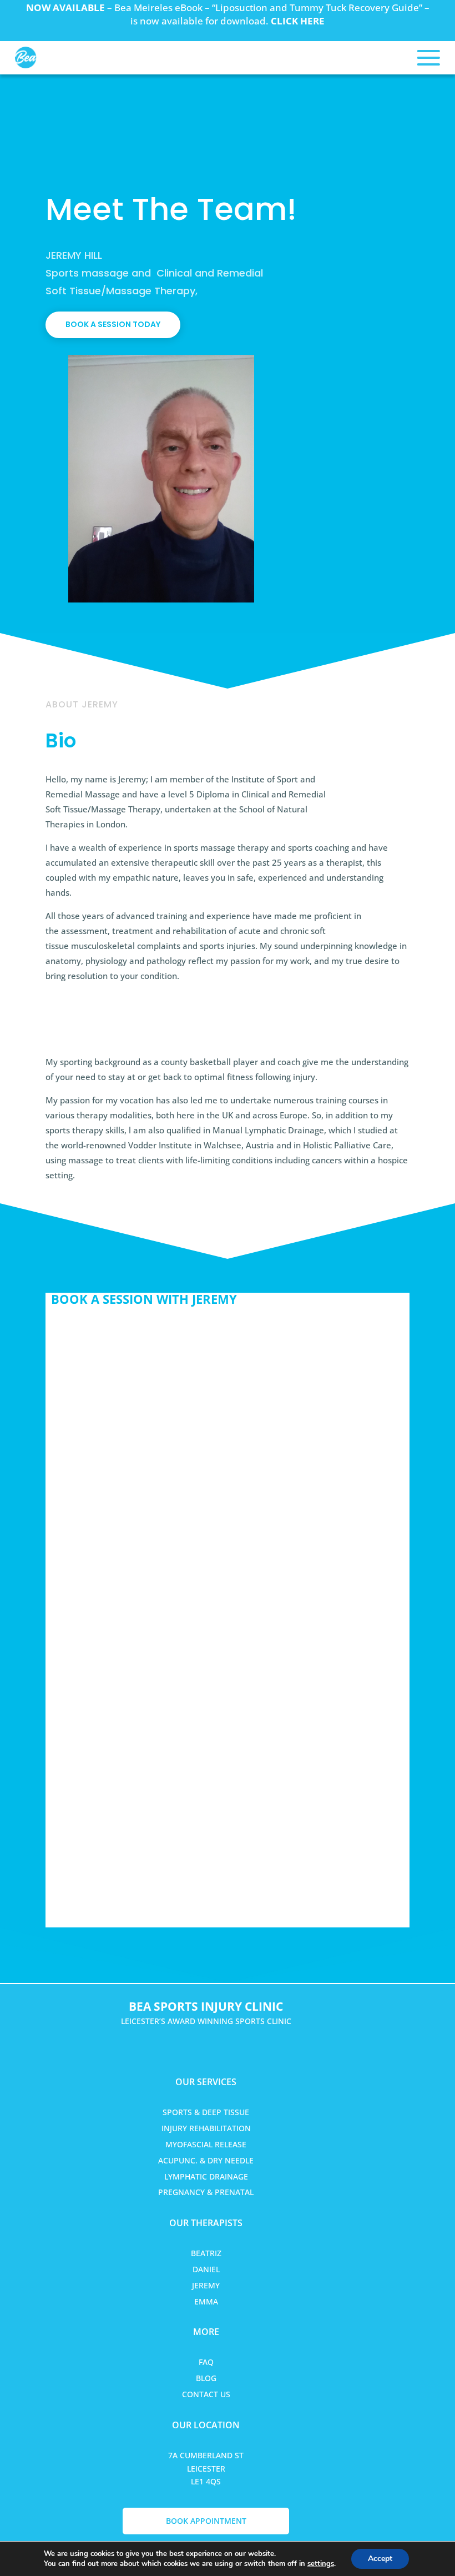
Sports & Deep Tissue (206, 2112)
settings (321, 2564)
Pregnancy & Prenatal (206, 2192)
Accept (380, 2559)
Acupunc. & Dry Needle (206, 2160)
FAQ (206, 2362)
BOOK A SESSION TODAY (113, 324)
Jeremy (206, 2285)
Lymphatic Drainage (206, 2176)
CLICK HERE (298, 21)
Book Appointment (206, 2521)
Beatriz (206, 2253)
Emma (206, 2301)
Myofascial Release (206, 2144)
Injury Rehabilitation (206, 2128)
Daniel (206, 2269)
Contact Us (206, 2394)
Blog (206, 2378)
